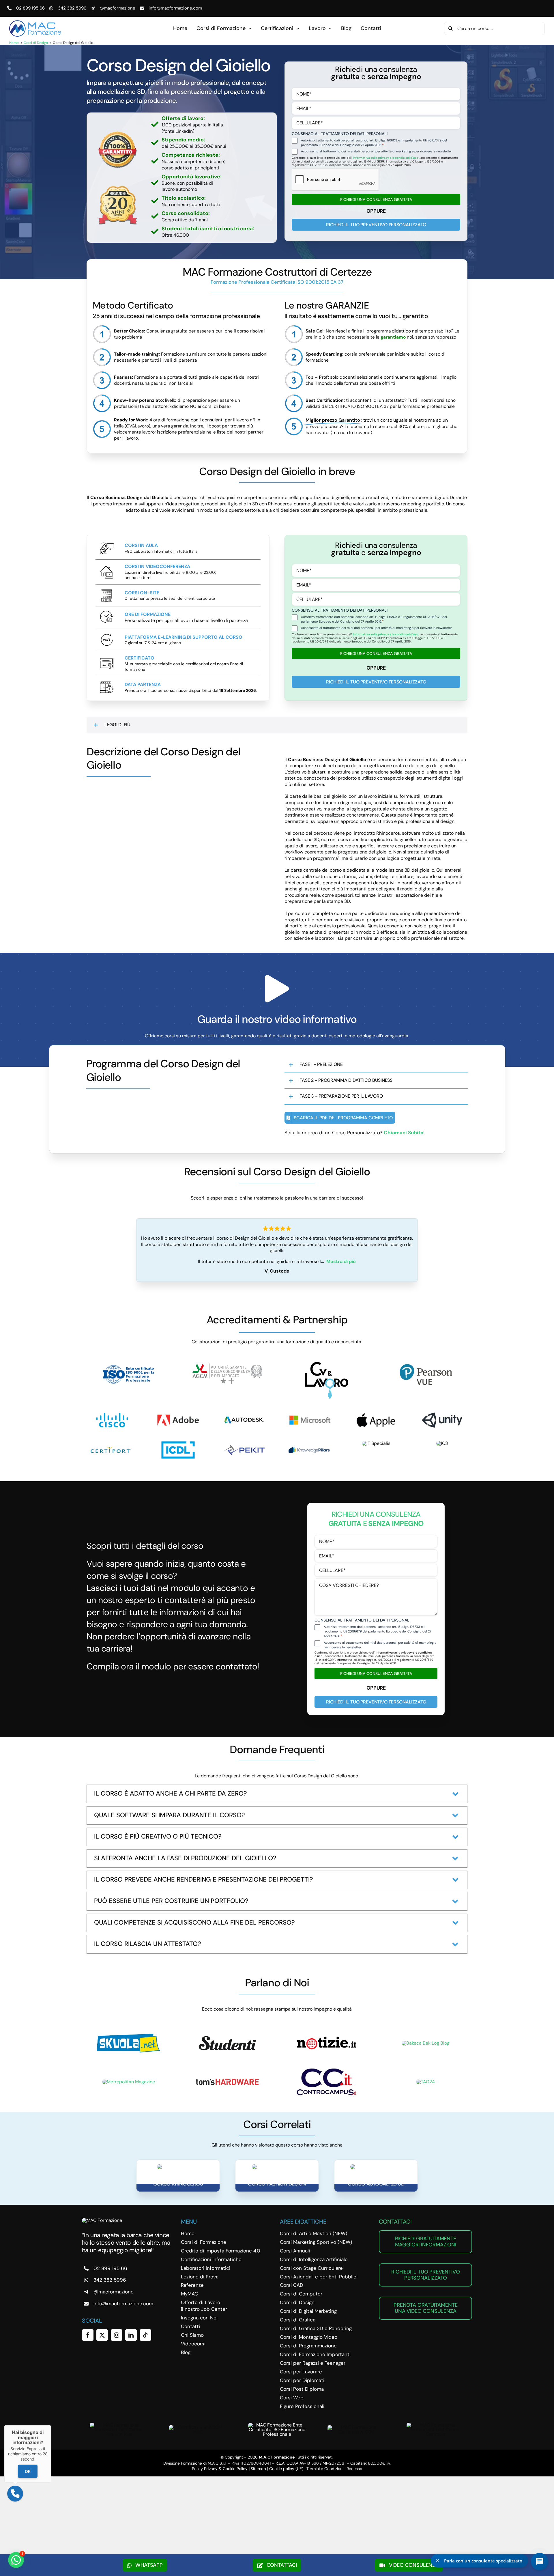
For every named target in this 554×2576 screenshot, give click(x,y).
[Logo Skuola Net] (128, 2036)
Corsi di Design (36, 43)
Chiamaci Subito (404, 1133)
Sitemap (258, 2469)
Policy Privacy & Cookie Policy (220, 2469)
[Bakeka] (426, 2043)
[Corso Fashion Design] (277, 2167)
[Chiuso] (51, 2425)
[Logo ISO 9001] (128, 1364)
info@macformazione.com (175, 8)
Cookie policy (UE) (286, 2469)
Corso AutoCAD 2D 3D (376, 2184)
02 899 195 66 (30, 8)
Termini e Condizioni (325, 2469)
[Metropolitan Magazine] (129, 2082)
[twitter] (102, 2335)
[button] (277, 725)
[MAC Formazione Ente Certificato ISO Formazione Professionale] (277, 2425)
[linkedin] (131, 2335)
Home (14, 43)
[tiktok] (145, 2335)
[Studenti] (227, 2035)
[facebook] (88, 2335)
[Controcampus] (327, 2070)
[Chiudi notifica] (437, 2561)
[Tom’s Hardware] (227, 2081)
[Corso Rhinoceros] (178, 2167)
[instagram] (117, 2335)
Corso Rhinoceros (178, 2184)
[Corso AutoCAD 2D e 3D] (376, 2167)
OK (28, 2471)
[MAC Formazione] (102, 2220)
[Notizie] (327, 2032)
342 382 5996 (72, 8)
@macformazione (117, 8)
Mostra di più (341, 1261)
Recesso (354, 2469)
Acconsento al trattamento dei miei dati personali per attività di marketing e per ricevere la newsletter (376, 151)
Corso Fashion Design (277, 2184)
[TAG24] (425, 2082)
